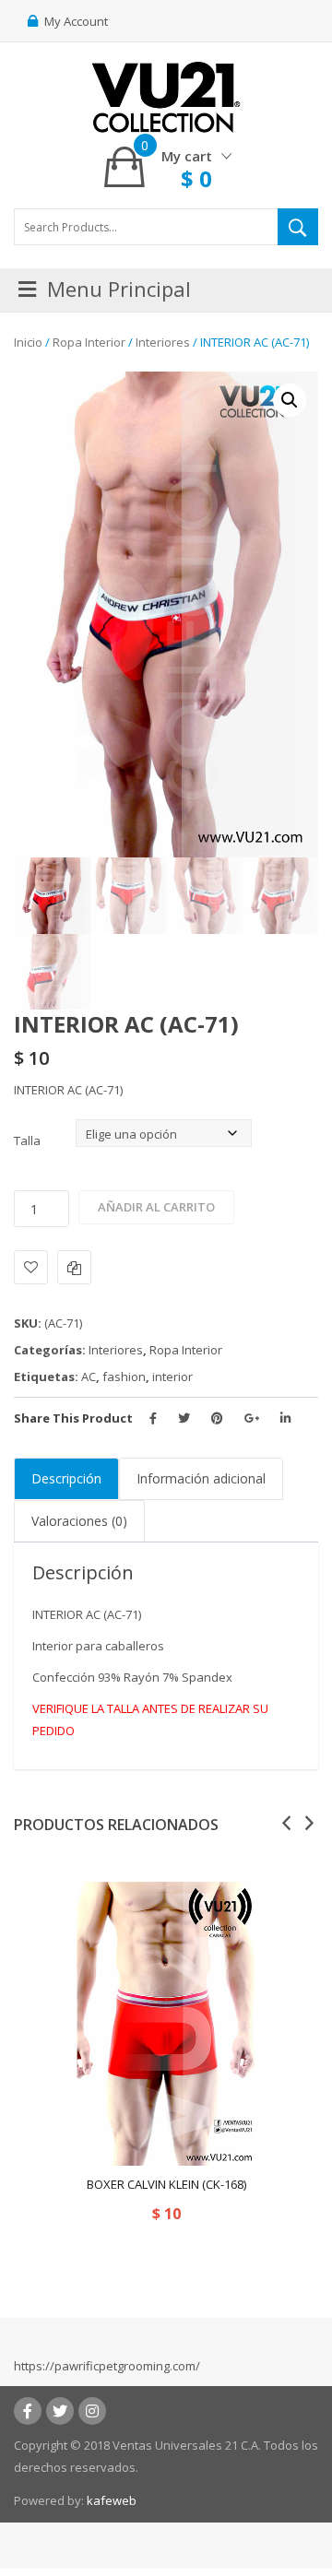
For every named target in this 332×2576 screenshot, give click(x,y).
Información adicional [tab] (201, 1478)
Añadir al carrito (156, 1207)
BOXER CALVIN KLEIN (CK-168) (166, 2184)
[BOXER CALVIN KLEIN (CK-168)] (166, 2024)
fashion (124, 1377)
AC (89, 1377)
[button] (290, 400)
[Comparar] (74, 1267)
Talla (27, 1140)
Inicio (28, 342)
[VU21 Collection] (166, 96)
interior (172, 1377)
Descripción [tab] (66, 1478)
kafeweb (112, 2500)
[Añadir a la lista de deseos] (31, 1267)
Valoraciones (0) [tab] (79, 1521)
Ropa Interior (89, 342)
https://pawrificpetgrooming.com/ (107, 2366)
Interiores (163, 342)
